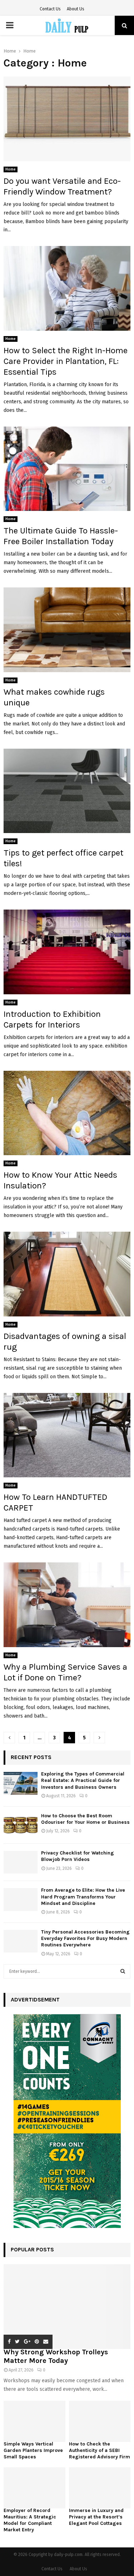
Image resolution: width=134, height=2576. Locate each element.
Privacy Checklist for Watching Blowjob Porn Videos (78, 1856)
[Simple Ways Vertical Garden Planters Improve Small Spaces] (34, 2421)
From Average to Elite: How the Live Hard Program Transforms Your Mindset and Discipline (83, 1897)
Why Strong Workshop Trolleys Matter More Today (56, 2356)
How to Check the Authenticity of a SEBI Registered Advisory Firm (100, 2450)
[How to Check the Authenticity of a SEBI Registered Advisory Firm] (100, 2421)
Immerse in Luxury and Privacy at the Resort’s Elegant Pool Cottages (96, 2517)
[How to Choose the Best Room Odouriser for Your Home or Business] (21, 1825)
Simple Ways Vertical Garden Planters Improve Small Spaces (33, 2450)
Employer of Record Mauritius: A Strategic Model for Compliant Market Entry (30, 2520)
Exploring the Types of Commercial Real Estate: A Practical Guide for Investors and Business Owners (83, 1780)
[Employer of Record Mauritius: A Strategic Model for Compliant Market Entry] (34, 2488)
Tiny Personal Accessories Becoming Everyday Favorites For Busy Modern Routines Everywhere (85, 1938)
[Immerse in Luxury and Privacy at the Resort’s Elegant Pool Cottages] (100, 2488)
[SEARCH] (123, 1971)
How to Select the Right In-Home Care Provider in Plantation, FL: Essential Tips (66, 361)
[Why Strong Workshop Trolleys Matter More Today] (67, 2307)
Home (11, 169)
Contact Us (50, 9)
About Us (76, 9)
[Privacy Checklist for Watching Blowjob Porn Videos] (21, 1862)
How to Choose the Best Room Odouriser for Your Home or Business (85, 1819)
